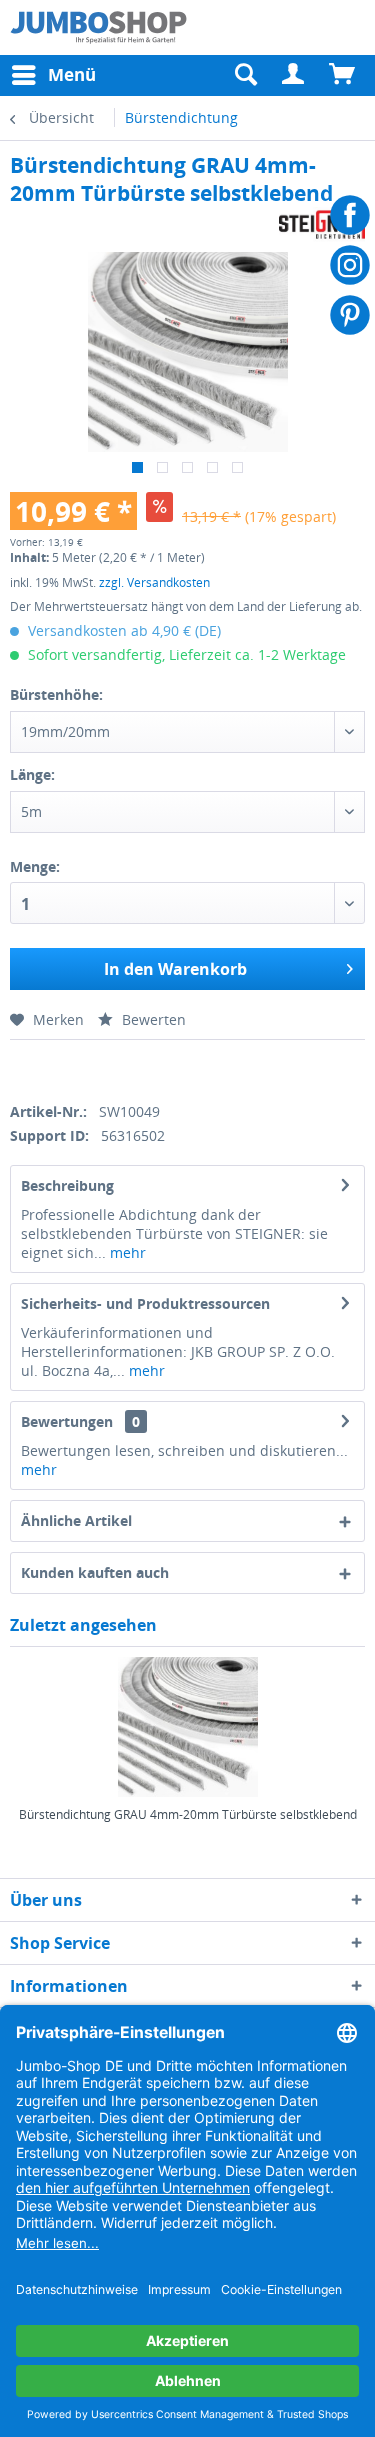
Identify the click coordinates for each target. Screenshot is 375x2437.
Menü (72, 74)
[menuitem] (294, 75)
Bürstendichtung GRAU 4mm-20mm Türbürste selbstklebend (188, 1815)
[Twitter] (52, 1067)
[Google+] (87, 1067)
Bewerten (152, 1019)
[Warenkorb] (343, 75)
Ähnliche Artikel (76, 1520)
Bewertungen (67, 1421)
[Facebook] (17, 1067)
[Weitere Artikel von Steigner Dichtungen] (322, 224)
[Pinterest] (121, 1067)
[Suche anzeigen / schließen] (245, 75)
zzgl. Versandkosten (154, 582)
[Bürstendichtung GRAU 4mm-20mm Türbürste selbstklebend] (187, 1727)
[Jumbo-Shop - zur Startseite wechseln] (99, 27)
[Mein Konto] (294, 75)
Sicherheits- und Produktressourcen (145, 1303)
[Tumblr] (156, 1067)
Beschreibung (67, 1185)
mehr (126, 1252)
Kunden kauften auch (95, 1572)
